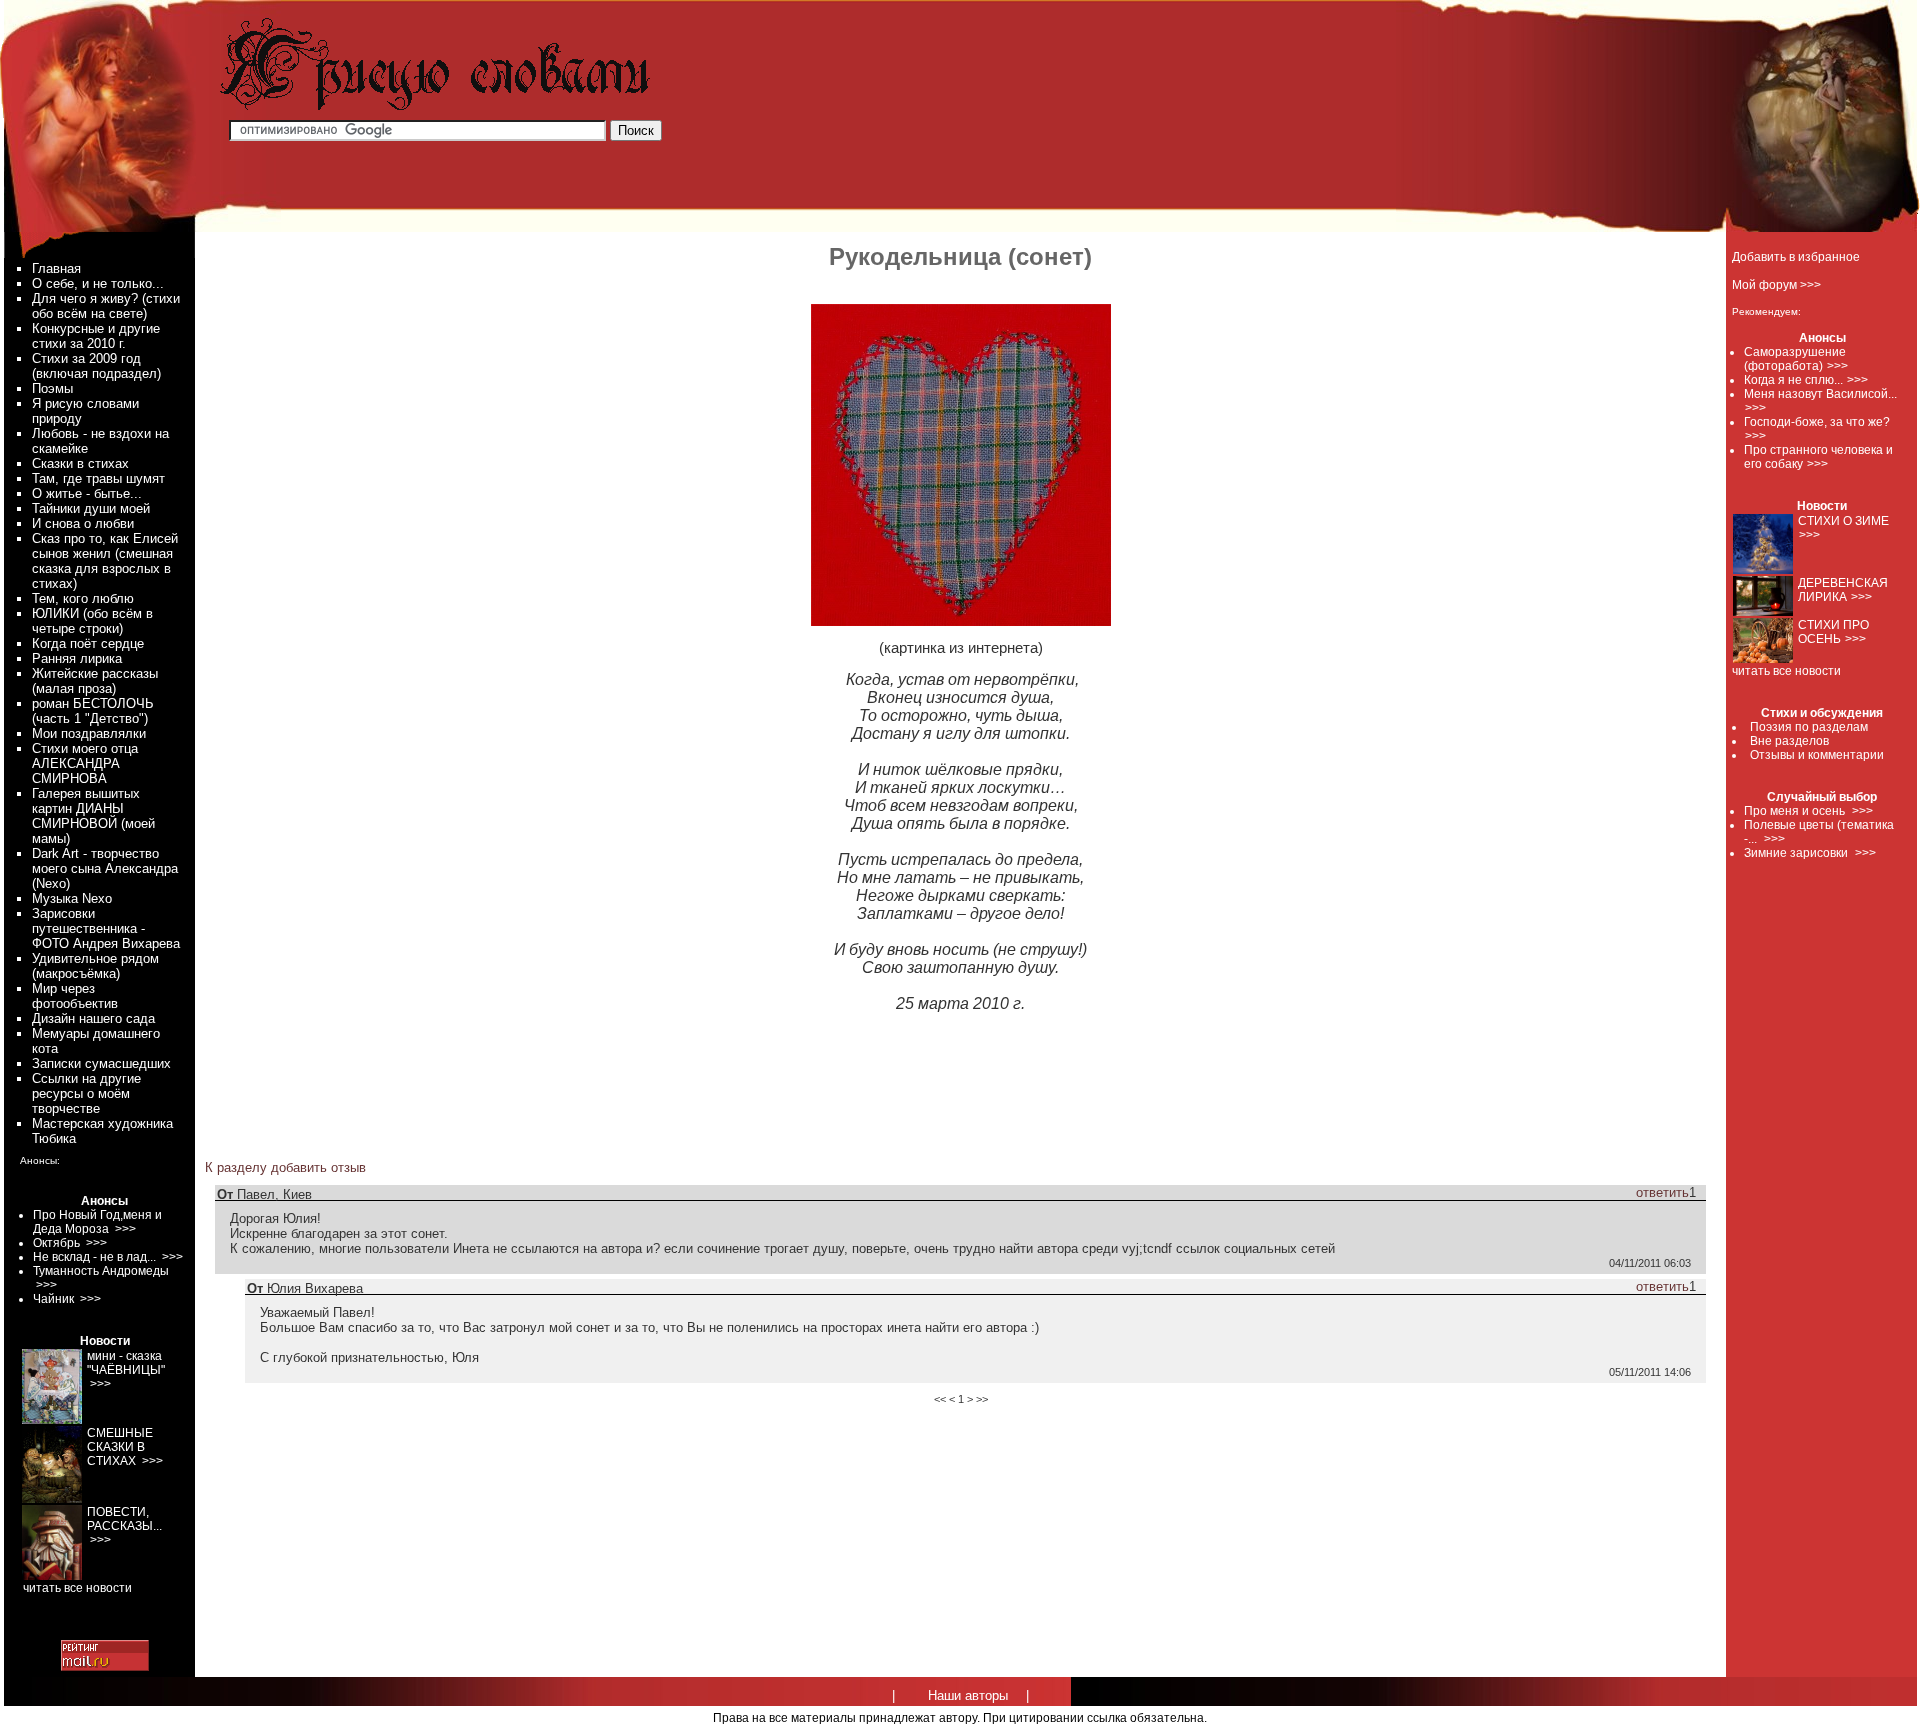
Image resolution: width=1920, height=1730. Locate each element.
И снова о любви (83, 523)
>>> (1837, 366)
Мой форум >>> (1776, 285)
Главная (56, 268)
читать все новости (1786, 671)
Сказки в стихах (80, 463)
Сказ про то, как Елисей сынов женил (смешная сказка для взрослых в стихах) (105, 561)
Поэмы (52, 388)
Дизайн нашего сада (93, 1018)
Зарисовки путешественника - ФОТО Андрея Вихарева (106, 928)
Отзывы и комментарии (1817, 755)
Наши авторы (968, 1695)
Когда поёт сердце (88, 643)
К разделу (236, 1167)
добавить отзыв (318, 1167)
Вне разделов (1789, 741)
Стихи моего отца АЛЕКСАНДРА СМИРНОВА (85, 763)
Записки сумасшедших (101, 1063)
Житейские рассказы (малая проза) (95, 681)
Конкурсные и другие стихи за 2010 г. (96, 336)
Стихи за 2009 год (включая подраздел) (96, 366)
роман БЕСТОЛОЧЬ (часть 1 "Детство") (93, 711)
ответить (1662, 1192)
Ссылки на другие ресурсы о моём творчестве (86, 1093)
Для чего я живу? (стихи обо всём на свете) (106, 306)
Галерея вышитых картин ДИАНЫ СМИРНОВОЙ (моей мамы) (93, 816)
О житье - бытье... (87, 493)
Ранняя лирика (77, 658)
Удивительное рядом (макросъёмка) (95, 966)
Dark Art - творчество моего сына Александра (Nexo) (105, 868)
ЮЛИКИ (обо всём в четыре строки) (92, 621)
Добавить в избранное (1796, 257)
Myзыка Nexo (72, 898)
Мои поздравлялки (89, 733)
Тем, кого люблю (83, 598)
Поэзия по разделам (1809, 727)
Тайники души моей (91, 508)
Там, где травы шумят (98, 478)
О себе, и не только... (98, 283)
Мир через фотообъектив (75, 996)
